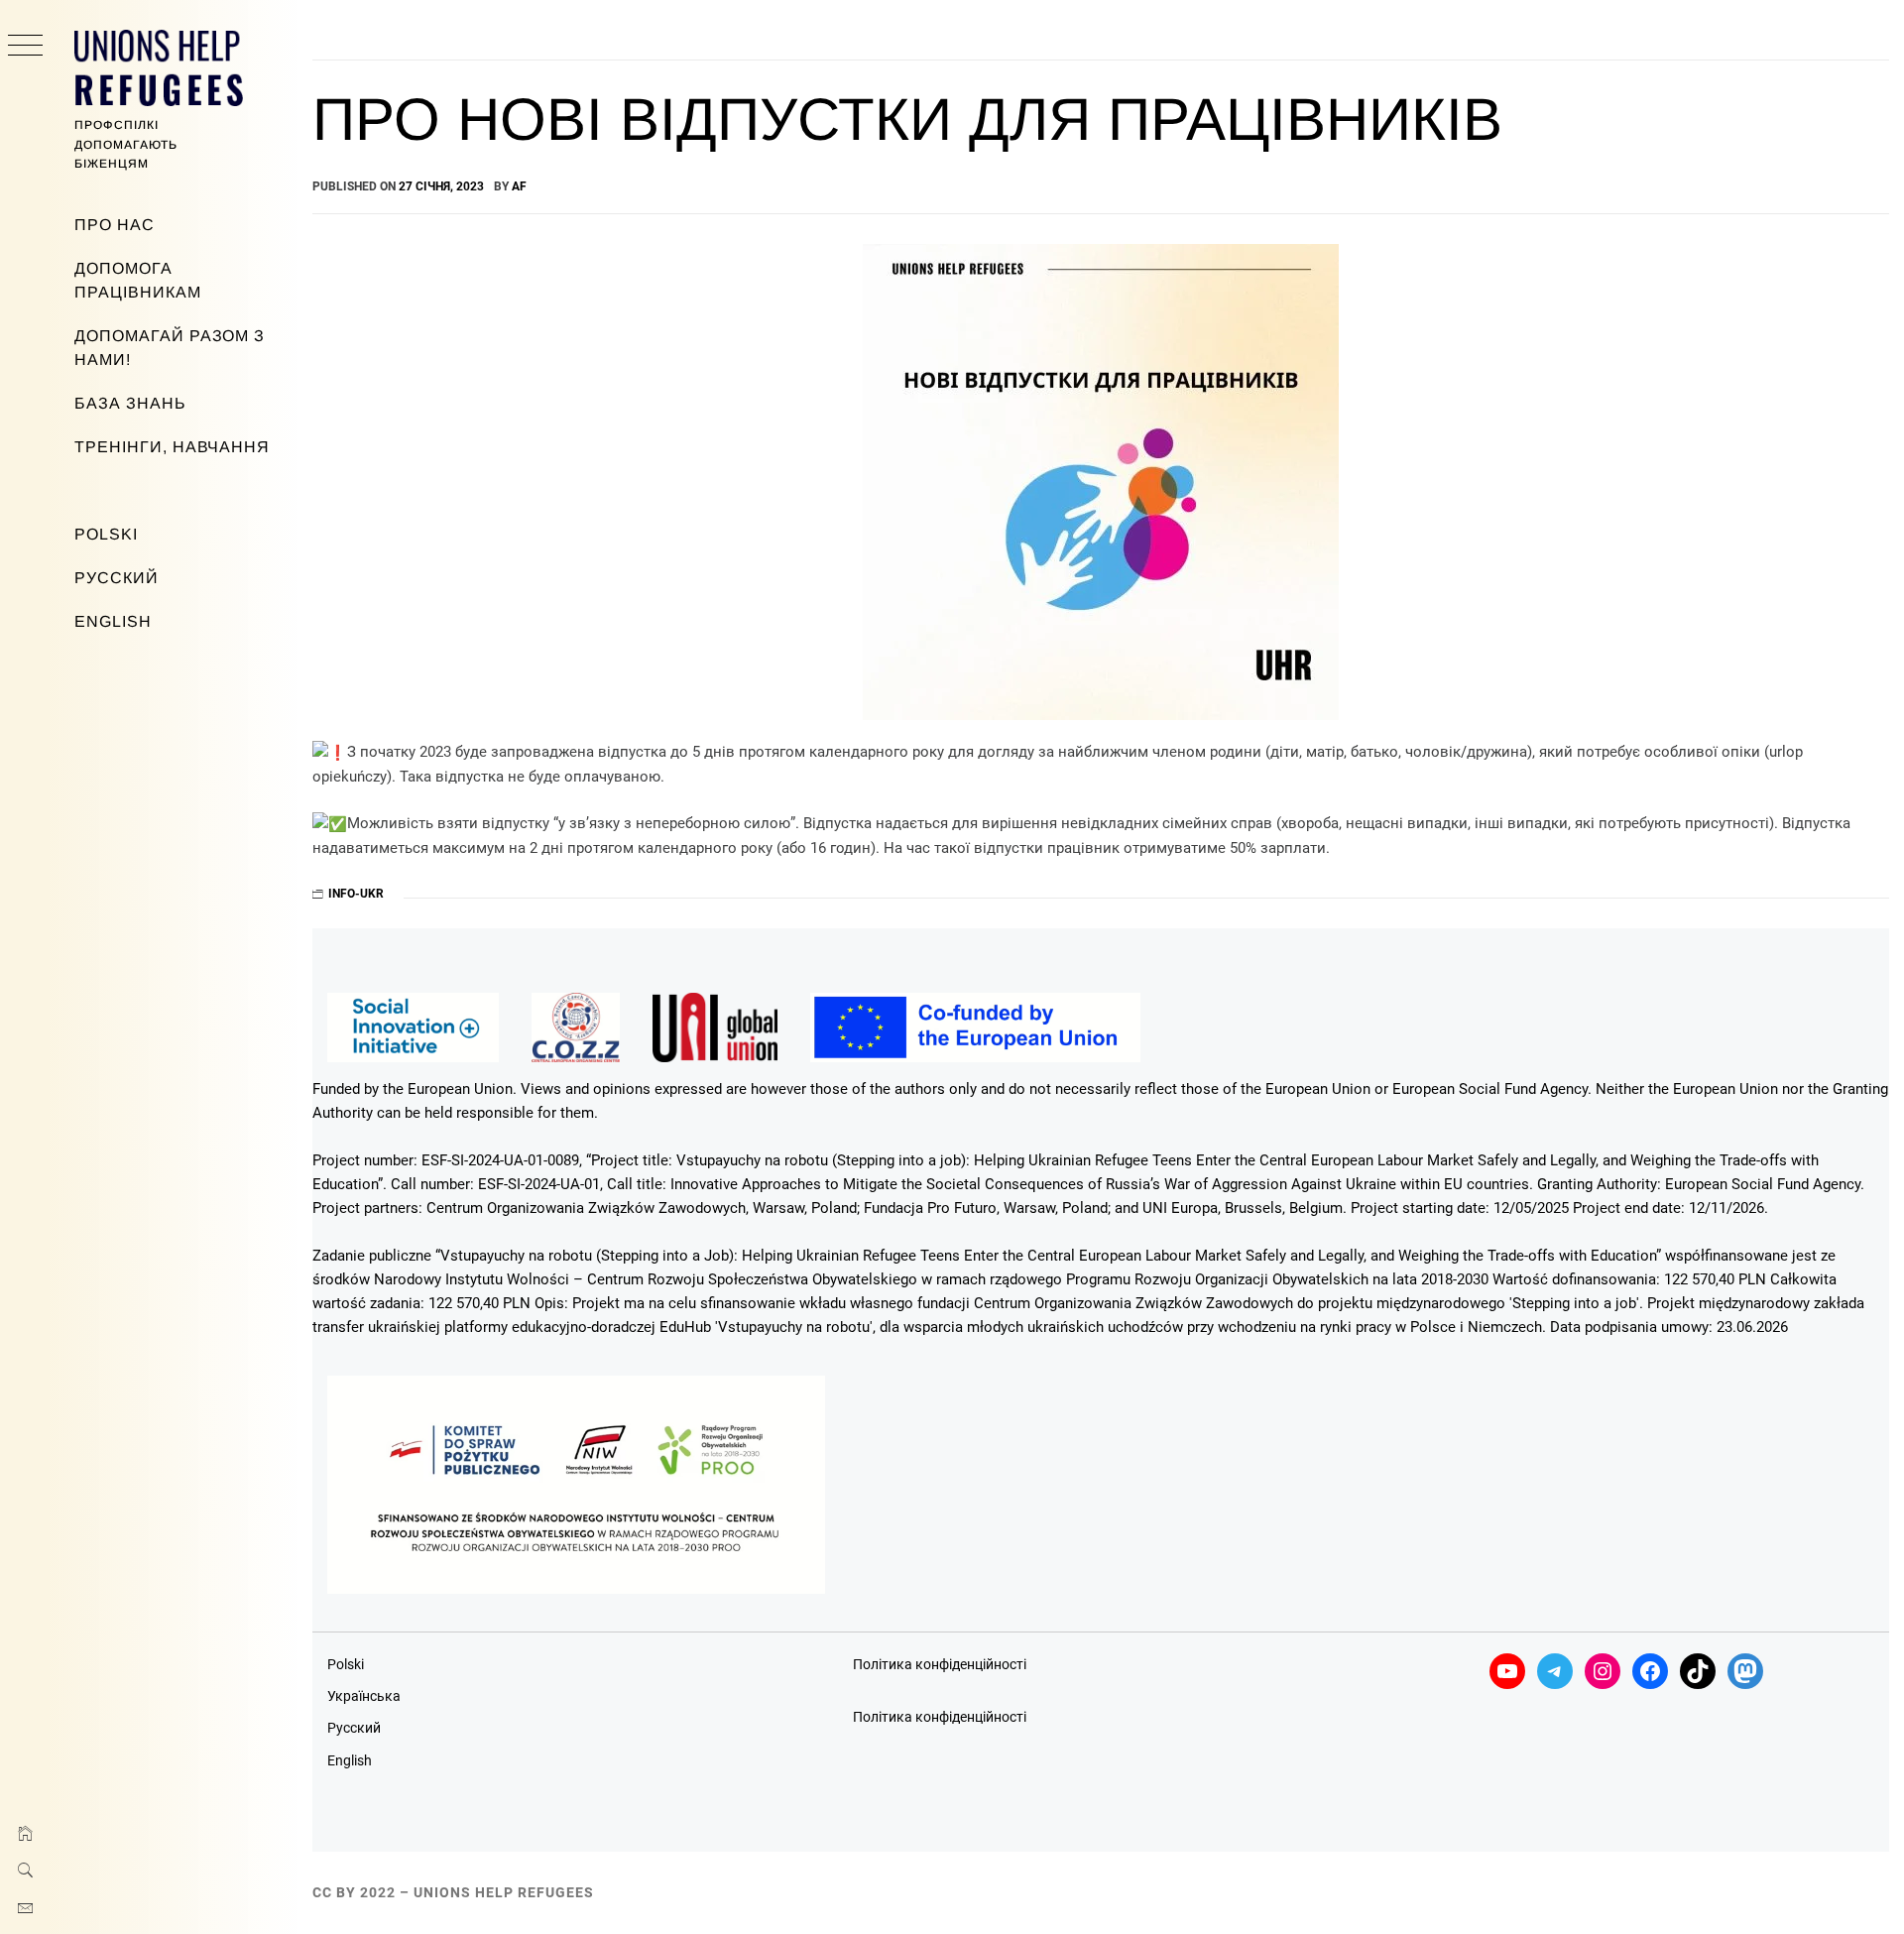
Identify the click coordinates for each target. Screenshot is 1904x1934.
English (113, 621)
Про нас (115, 225)
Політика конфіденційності (940, 1664)
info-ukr (356, 894)
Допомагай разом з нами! (170, 348)
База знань (130, 403)
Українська (364, 1696)
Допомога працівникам (138, 280)
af (519, 186)
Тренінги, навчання (172, 447)
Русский (117, 578)
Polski (106, 534)
